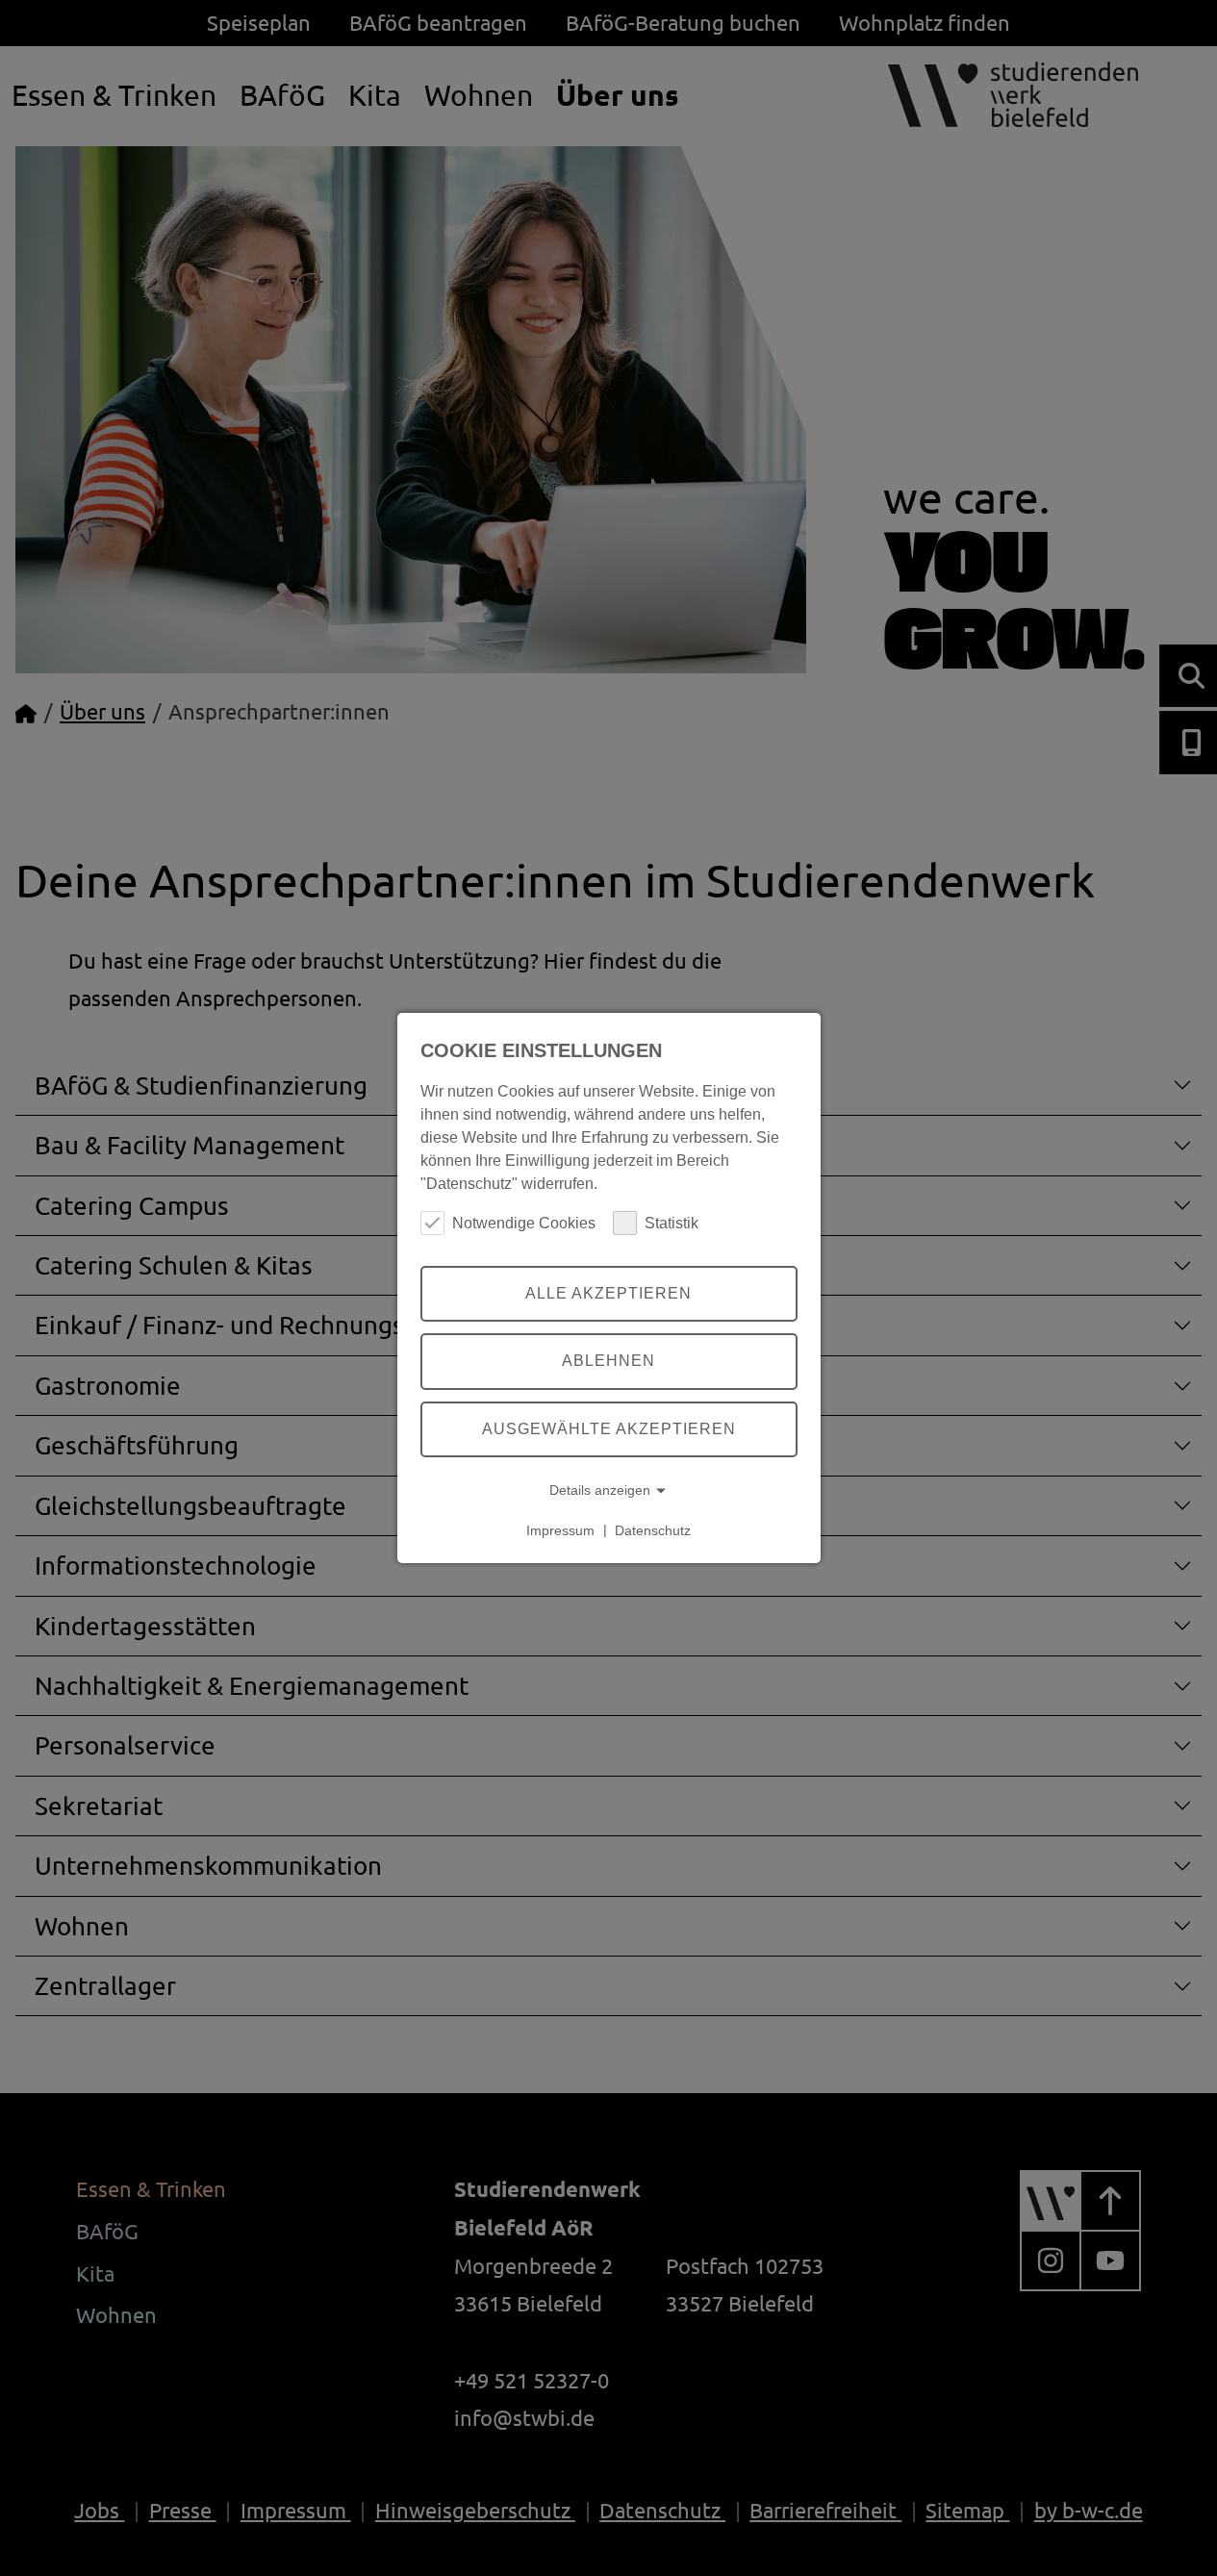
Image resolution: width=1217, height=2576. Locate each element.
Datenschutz (653, 1529)
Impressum (560, 1529)
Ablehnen (608, 1361)
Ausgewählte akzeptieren (609, 1428)
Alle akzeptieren (608, 1293)
